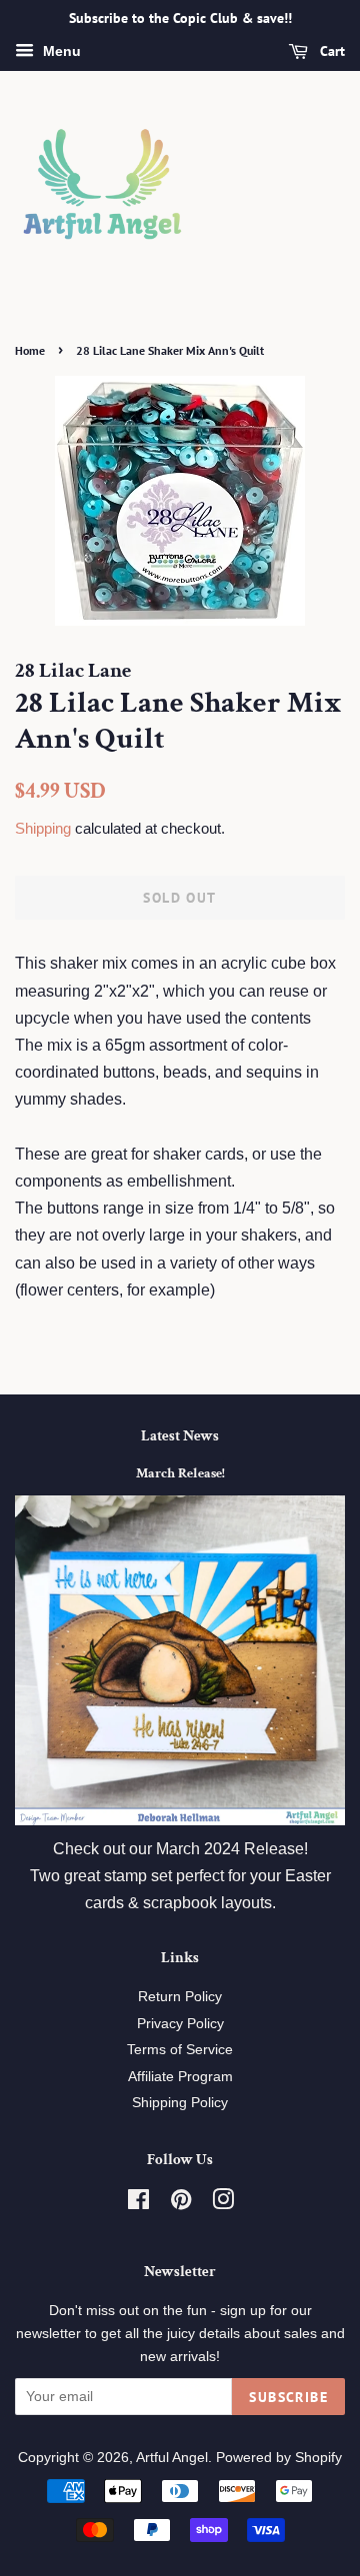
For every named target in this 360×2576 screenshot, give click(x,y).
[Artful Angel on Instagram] (223, 2204)
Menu (60, 51)
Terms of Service (180, 2050)
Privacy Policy (180, 2024)
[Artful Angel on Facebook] (138, 2204)
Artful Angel (172, 2458)
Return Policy (180, 1997)
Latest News (180, 1436)
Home (30, 350)
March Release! (180, 1473)
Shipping (43, 828)
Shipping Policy (180, 2103)
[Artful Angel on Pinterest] (181, 2204)
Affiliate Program (180, 2077)
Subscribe (288, 2397)
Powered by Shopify (279, 2458)
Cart (330, 51)
